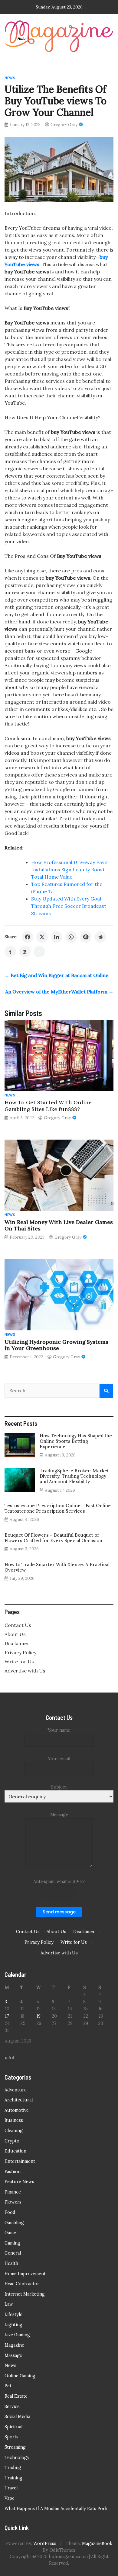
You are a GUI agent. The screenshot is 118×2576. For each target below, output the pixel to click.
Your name (59, 1730)
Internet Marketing (25, 2294)
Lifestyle (13, 2314)
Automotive (17, 2110)
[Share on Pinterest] (86, 937)
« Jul (9, 2058)
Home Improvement (25, 2274)
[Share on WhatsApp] (71, 937)
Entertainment (20, 2161)
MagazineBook (97, 2543)
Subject (59, 1787)
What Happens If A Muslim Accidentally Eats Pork (56, 2509)
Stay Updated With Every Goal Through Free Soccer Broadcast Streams (69, 906)
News (10, 78)
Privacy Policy (20, 1652)
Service (12, 2406)
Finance (13, 2192)
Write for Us (19, 1662)
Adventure (16, 2090)
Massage (13, 2355)
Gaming (12, 2243)
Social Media (17, 2417)
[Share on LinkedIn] (57, 937)
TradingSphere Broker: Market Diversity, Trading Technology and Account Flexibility (74, 1476)
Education (15, 2151)
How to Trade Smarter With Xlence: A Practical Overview (57, 1567)
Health (11, 2263)
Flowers (13, 2202)
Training (13, 2478)
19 (38, 2016)
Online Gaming (20, 2376)
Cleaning (14, 2131)
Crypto (12, 2141)
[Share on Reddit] (100, 937)
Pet (8, 2386)
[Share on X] (42, 937)
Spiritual (13, 2427)
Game (10, 2233)
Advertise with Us (25, 1671)
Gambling (14, 2223)
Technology (17, 2458)
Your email (59, 1759)
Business (14, 2120)
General (13, 2253)
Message (59, 1815)
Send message (59, 1912)
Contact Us (18, 1625)
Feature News (19, 2182)
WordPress (45, 2543)
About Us (15, 1634)
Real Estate (16, 2396)
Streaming (15, 2447)
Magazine (14, 2345)
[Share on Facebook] (28, 937)
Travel (11, 2488)
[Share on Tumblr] (10, 952)
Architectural (19, 2100)
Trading (13, 2468)
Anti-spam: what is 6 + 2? (59, 1881)
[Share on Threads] (25, 952)
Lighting (13, 2325)
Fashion (13, 2172)
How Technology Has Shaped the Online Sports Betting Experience (76, 1441)
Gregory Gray (64, 125)
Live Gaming (17, 2335)
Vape (10, 2498)
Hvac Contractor (22, 2284)
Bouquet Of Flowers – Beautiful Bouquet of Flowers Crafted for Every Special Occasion (53, 1538)
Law (9, 2304)
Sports (11, 2437)
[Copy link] (39, 952)
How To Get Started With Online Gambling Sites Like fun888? (48, 1106)
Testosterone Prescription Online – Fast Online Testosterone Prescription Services (58, 1508)
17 (7, 2016)
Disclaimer (17, 1643)
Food (10, 2212)
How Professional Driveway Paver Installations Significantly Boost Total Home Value (70, 870)
